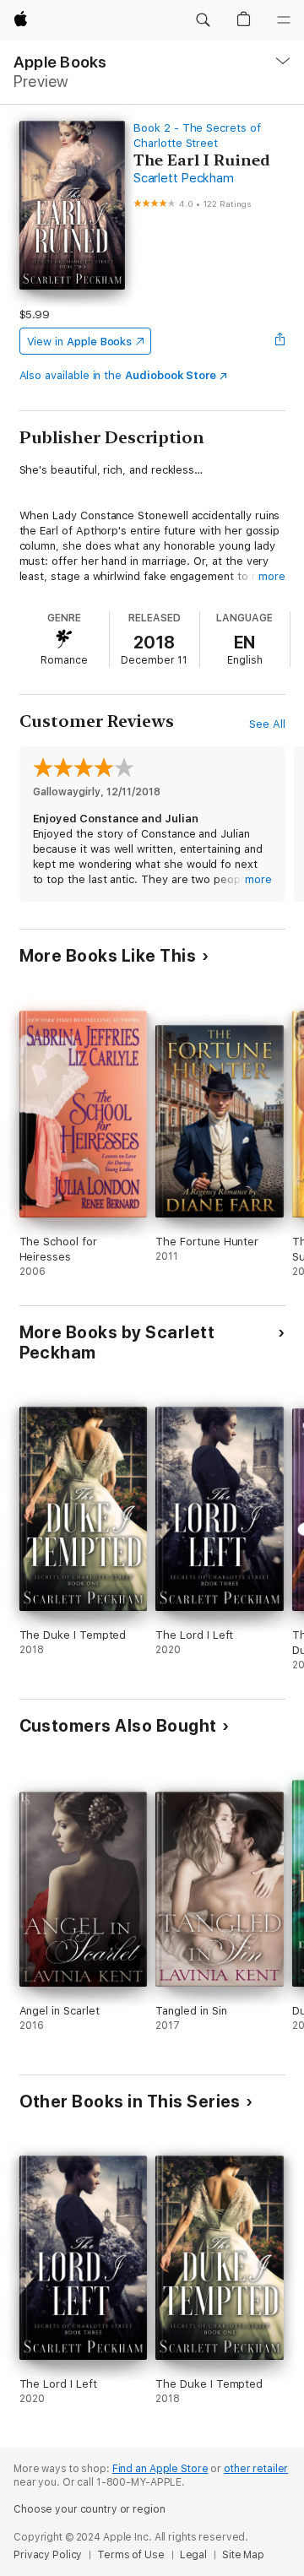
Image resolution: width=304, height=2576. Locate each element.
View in (80, 342)
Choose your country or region (90, 2509)
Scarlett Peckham (183, 178)
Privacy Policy (48, 2555)
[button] (203, 20)
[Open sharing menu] (280, 341)
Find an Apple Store (160, 2469)
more (272, 576)
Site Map (243, 2555)
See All (267, 724)
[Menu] (284, 20)
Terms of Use (131, 2555)
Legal (193, 2555)
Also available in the (118, 375)
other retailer (256, 2469)
